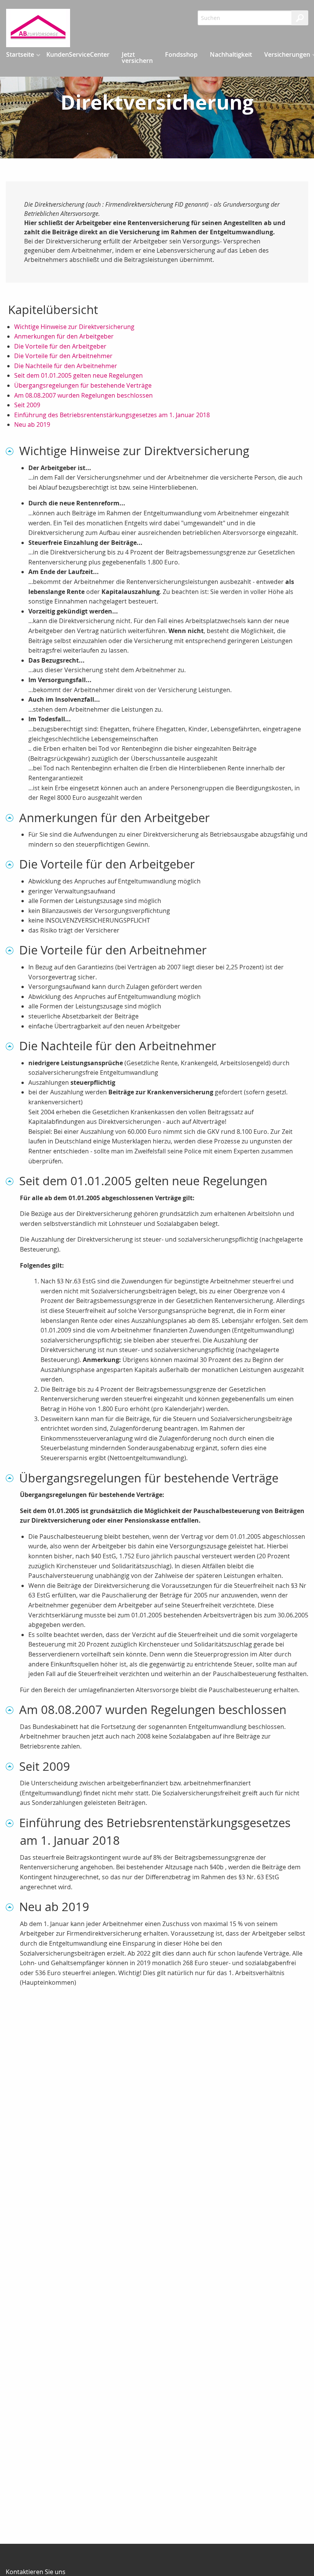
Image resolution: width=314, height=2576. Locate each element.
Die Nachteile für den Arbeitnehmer (66, 366)
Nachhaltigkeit (231, 54)
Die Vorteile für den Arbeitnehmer (63, 356)
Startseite (20, 54)
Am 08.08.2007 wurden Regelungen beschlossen (83, 395)
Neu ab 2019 (32, 424)
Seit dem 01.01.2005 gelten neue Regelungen (78, 375)
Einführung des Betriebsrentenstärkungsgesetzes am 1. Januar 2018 (112, 415)
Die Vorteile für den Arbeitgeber (60, 346)
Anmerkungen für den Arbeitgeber (64, 336)
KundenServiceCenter (78, 54)
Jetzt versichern (137, 58)
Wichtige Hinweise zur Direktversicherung (74, 327)
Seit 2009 (27, 405)
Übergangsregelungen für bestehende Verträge (83, 385)
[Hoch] (12, 451)
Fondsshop (181, 54)
